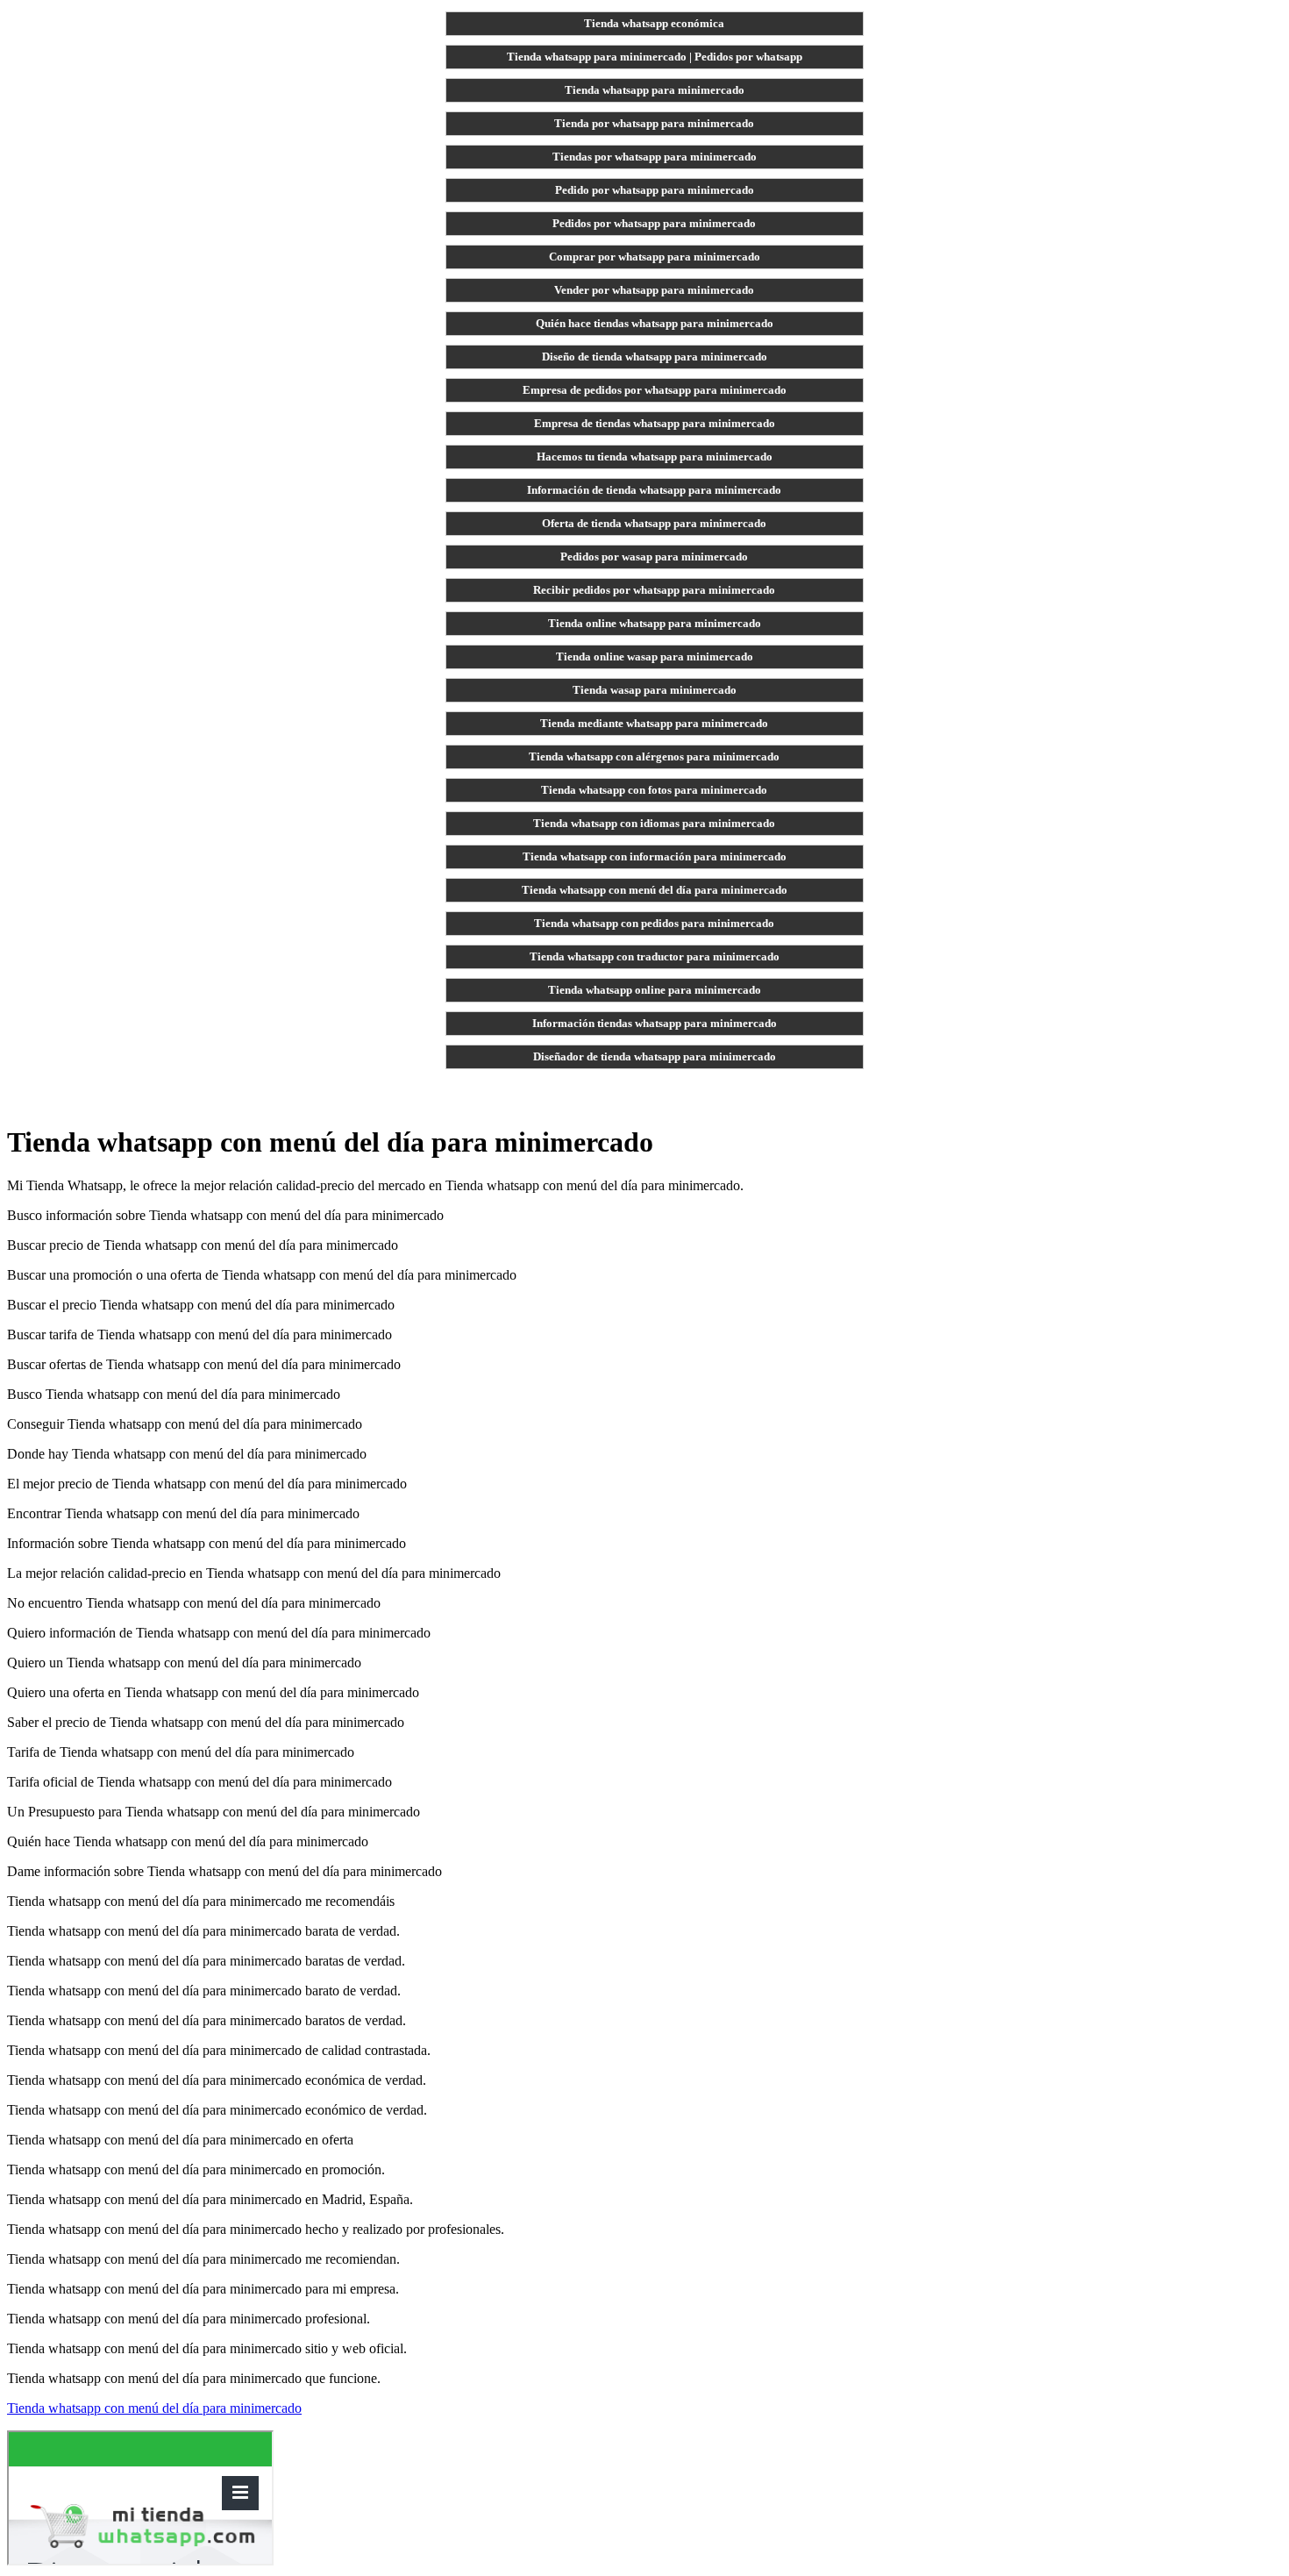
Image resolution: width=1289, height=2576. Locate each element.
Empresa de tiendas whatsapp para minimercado (655, 423)
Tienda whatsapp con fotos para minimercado (654, 790)
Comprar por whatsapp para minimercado (655, 257)
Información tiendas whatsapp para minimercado (655, 1023)
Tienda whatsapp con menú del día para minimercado (655, 890)
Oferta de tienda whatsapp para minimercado (654, 523)
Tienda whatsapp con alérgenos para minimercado (654, 756)
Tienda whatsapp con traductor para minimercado (655, 956)
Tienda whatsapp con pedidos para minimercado (654, 923)
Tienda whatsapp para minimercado (655, 90)
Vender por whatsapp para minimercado (654, 290)
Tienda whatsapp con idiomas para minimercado (654, 823)
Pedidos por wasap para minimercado (654, 557)
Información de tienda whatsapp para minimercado (654, 490)
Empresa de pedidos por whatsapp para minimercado (655, 390)
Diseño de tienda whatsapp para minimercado (655, 357)
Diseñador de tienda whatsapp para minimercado (655, 1056)
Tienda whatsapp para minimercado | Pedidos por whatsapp (655, 57)
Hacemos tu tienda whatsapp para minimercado (655, 457)
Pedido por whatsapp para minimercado (655, 190)
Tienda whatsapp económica (654, 23)
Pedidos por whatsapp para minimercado (654, 223)
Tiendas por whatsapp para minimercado (655, 157)
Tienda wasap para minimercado (655, 690)
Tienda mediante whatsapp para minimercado (654, 723)
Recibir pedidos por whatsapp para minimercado (654, 590)
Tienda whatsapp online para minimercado (655, 990)
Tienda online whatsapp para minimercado (655, 623)
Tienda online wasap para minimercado (655, 656)
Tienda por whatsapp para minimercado (654, 123)
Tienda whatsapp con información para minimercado (655, 856)
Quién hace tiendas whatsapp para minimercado (655, 323)
